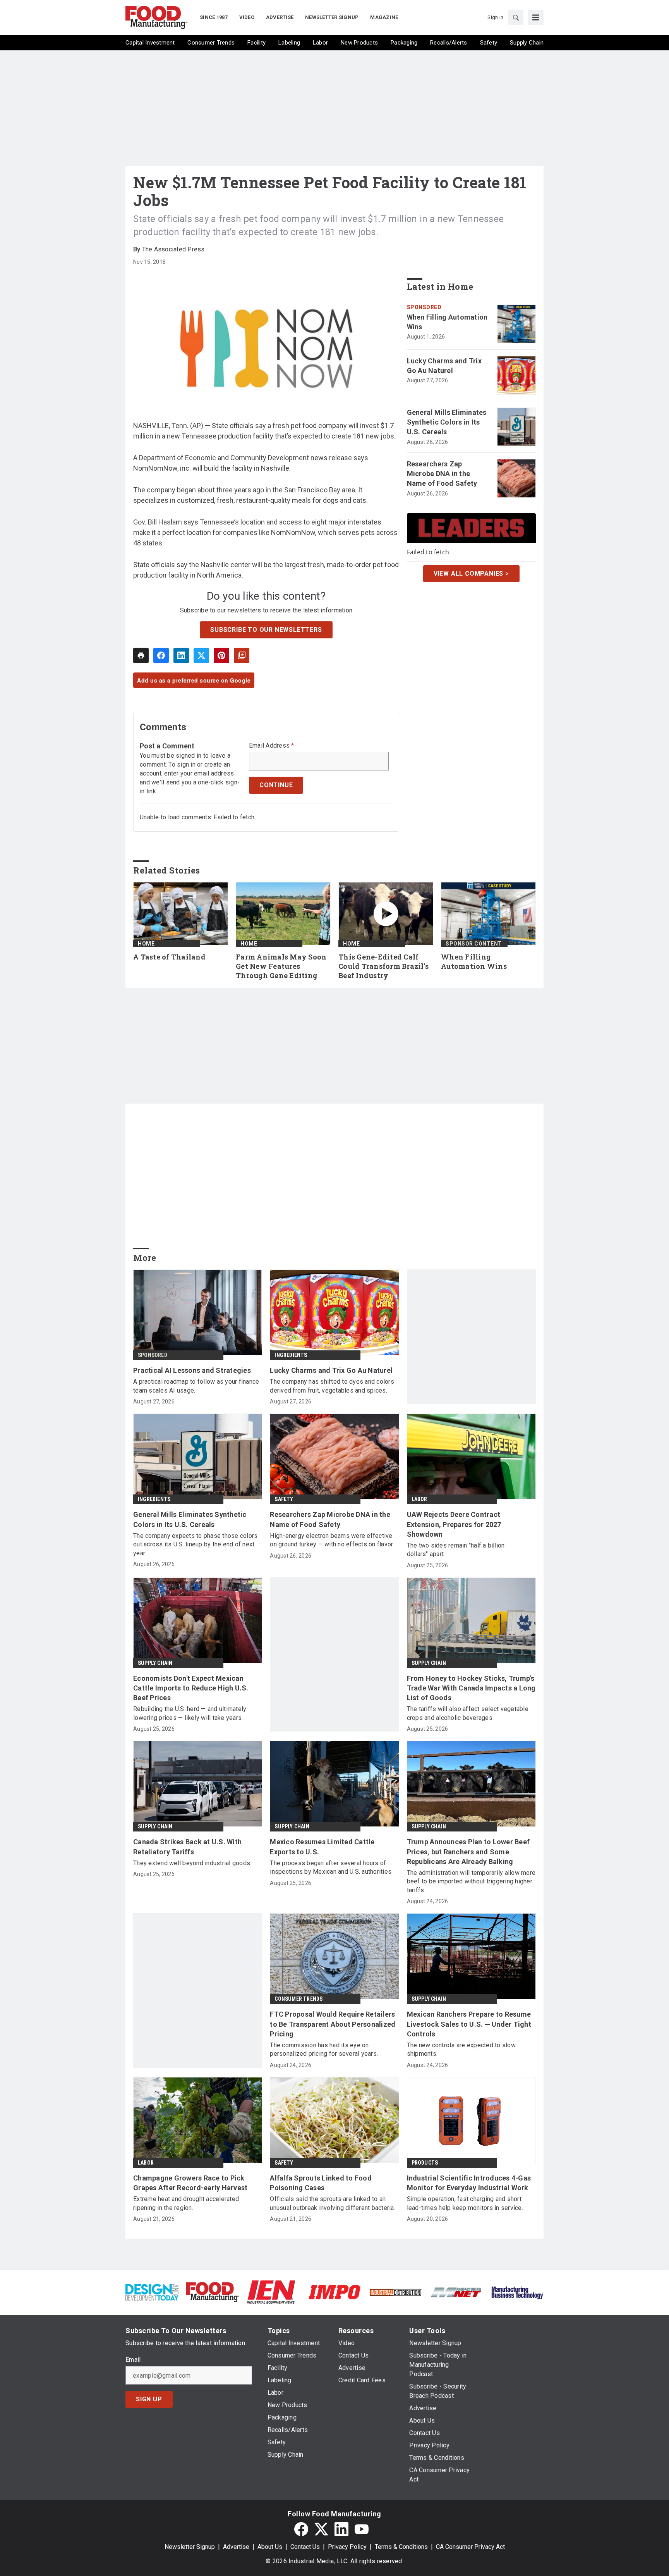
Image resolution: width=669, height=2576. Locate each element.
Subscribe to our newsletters (266, 630)
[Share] (161, 655)
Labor (419, 1499)
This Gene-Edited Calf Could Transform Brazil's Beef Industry (383, 966)
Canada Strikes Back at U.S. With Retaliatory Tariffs (187, 1847)
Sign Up (149, 2399)
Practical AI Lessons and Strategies (192, 1370)
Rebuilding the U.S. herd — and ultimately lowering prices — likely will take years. (190, 1713)
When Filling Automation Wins (447, 322)
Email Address (272, 746)
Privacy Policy (347, 2547)
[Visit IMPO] (334, 2291)
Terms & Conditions (401, 2547)
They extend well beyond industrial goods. (192, 1863)
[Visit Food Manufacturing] (213, 2291)
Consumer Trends (298, 1999)
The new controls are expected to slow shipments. (461, 2049)
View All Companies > (471, 573)
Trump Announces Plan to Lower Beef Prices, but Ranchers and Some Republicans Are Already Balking (468, 1851)
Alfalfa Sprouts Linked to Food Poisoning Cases (321, 2183)
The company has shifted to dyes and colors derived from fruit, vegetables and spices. (332, 1386)
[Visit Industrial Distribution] (395, 2292)
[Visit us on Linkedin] (341, 2529)
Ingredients (291, 1355)
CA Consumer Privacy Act (470, 2547)
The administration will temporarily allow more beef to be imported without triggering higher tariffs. (471, 1881)
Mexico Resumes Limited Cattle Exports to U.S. (322, 1847)
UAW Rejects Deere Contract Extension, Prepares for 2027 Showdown (454, 1524)
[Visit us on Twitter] (321, 2529)
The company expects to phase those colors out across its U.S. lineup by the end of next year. (195, 1544)
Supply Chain (155, 1663)
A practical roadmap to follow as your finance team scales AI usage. (196, 1386)
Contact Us (305, 2547)
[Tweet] (201, 655)
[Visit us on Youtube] (362, 2529)
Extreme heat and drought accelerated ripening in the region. (186, 2203)
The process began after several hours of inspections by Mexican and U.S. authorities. (331, 1867)
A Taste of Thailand (169, 957)
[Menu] (536, 17)
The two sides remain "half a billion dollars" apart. (456, 1550)
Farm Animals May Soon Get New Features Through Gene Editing (281, 966)
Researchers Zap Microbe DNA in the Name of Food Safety (442, 474)
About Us (270, 2547)
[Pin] (221, 655)
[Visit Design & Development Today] (152, 2291)
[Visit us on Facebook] (301, 2529)
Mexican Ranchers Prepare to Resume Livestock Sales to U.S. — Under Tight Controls (469, 2024)
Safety (284, 1499)
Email (133, 2360)
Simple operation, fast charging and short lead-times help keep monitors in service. (465, 2203)
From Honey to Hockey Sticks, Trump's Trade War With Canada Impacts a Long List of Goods (471, 1688)
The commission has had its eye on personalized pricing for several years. (324, 2049)
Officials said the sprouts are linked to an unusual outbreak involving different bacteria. (333, 2203)
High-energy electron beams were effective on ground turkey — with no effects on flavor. (332, 1540)
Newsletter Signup (190, 2547)
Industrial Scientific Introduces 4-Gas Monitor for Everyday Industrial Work (469, 2183)
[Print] (141, 655)
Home (146, 944)
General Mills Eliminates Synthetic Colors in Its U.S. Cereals (447, 422)
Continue (276, 785)
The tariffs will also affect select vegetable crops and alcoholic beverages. (468, 1713)
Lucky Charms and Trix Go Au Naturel (444, 366)
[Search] (516, 17)
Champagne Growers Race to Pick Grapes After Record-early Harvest (190, 2183)
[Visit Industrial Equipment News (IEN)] (271, 2291)
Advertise (236, 2547)
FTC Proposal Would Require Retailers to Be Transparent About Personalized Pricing (333, 2024)
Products (425, 2163)
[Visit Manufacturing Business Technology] (517, 2291)
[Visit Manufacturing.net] (456, 2292)
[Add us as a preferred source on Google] (242, 655)
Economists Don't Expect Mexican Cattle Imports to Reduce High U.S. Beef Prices (191, 1688)
